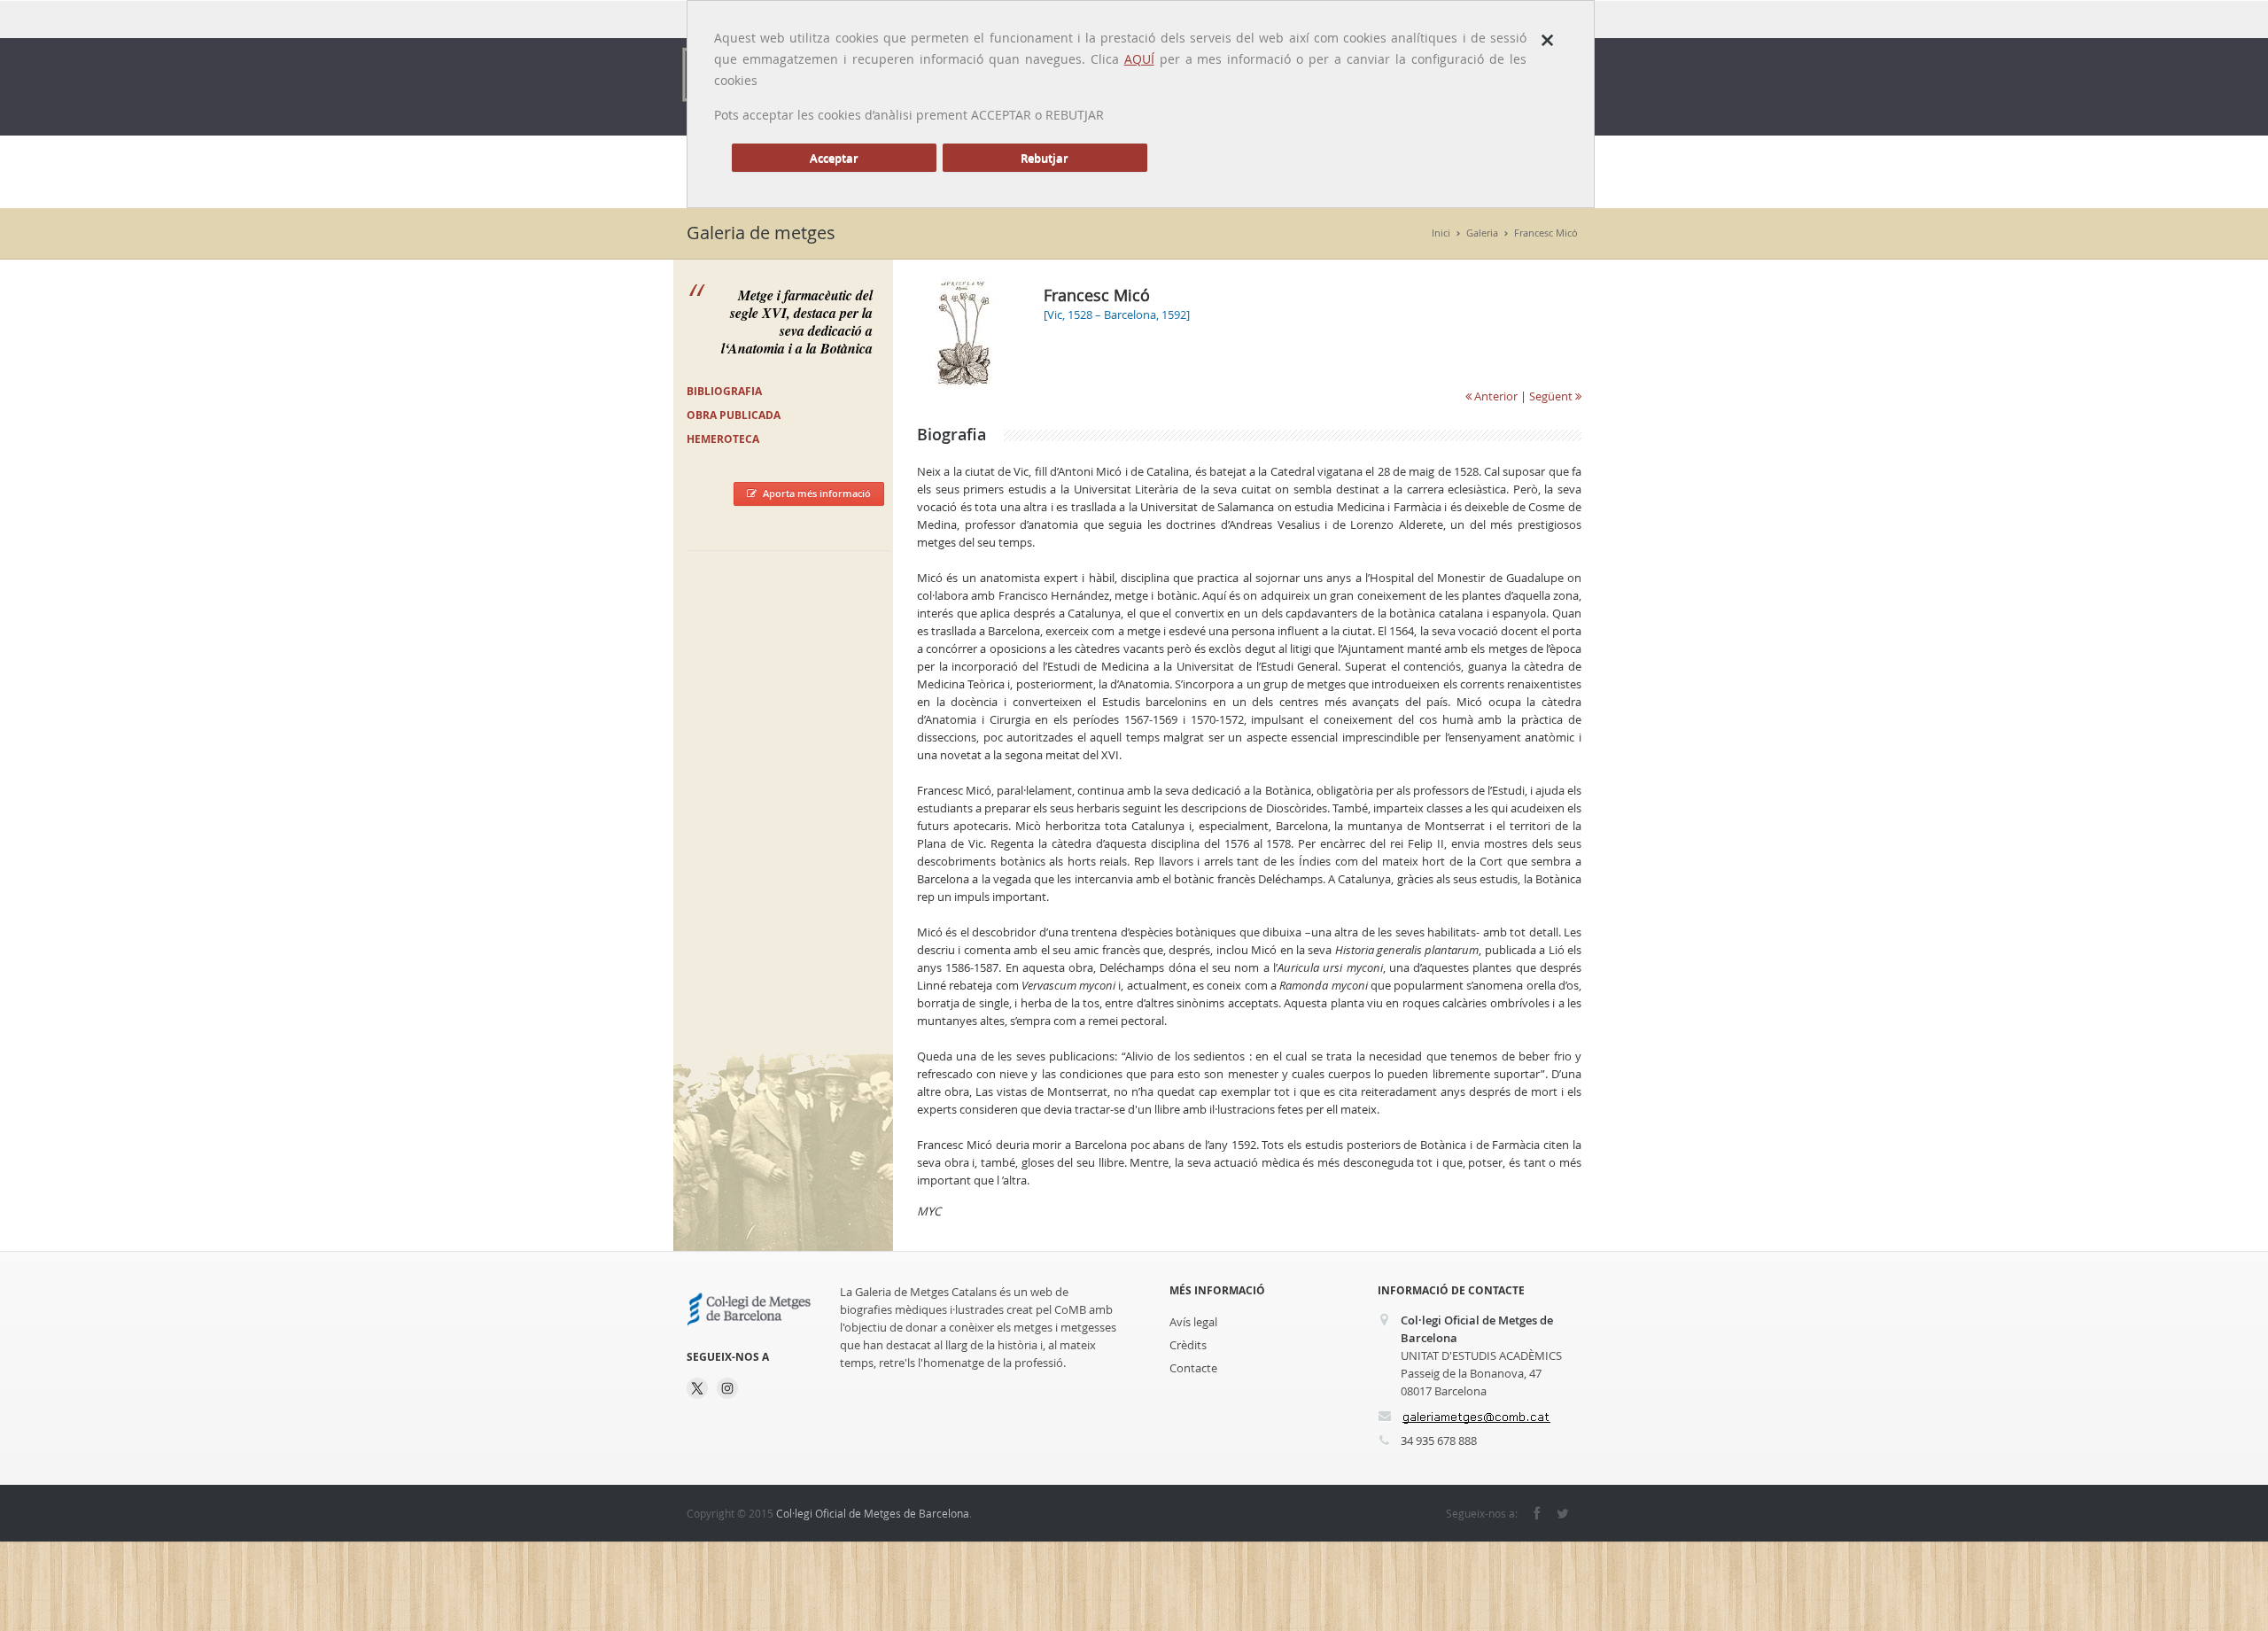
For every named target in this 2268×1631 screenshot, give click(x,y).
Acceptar (834, 158)
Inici (1441, 233)
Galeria (1482, 233)
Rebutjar (1045, 158)
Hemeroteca (723, 439)
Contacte (1193, 1368)
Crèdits (1188, 1345)
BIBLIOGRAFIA (724, 391)
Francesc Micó (1546, 233)
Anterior (1495, 396)
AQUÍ (1139, 59)
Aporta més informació (817, 493)
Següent (1552, 396)
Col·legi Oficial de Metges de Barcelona (873, 1513)
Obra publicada (734, 415)
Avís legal (1193, 1322)
